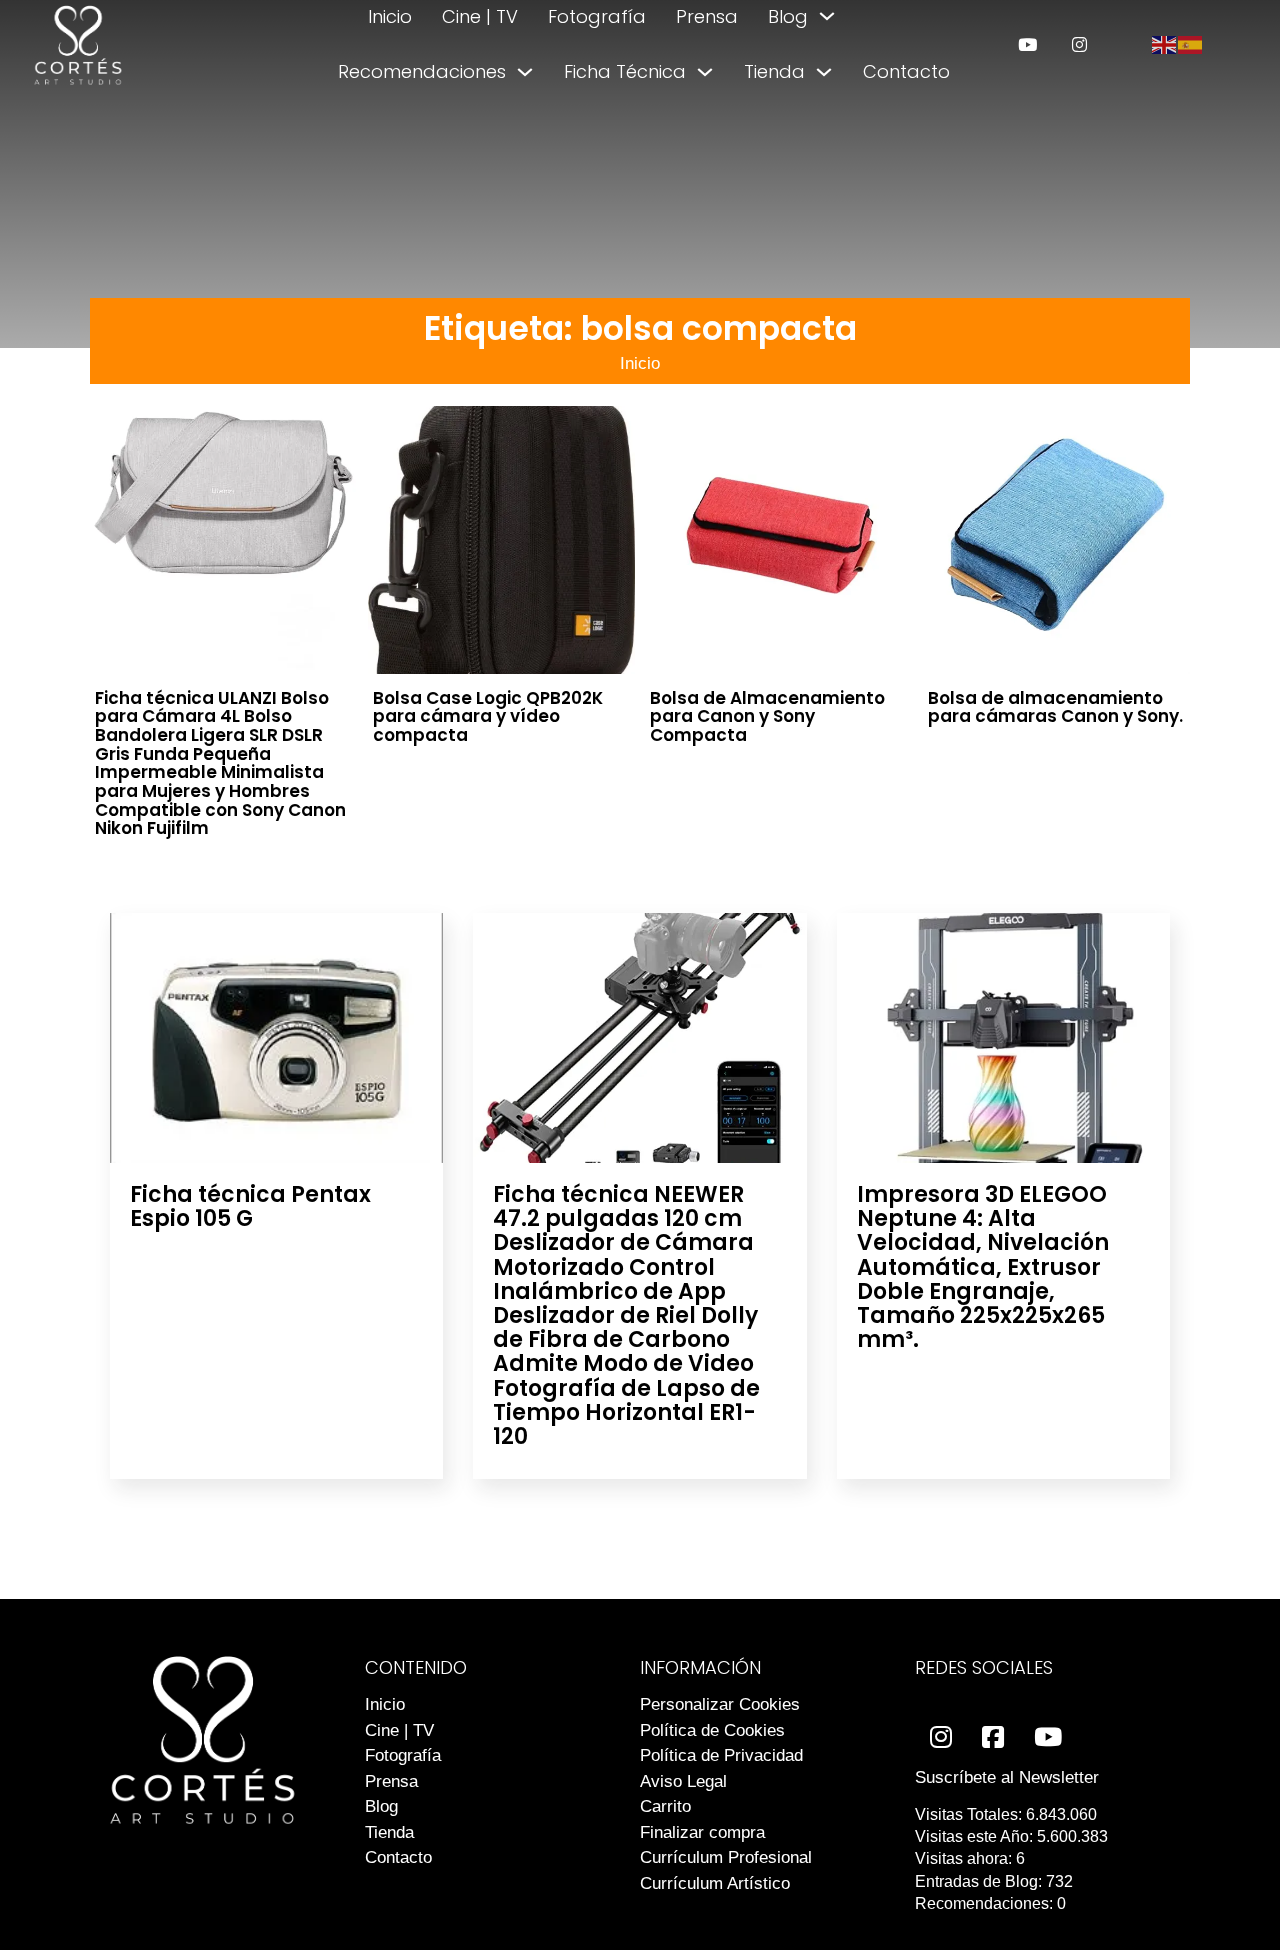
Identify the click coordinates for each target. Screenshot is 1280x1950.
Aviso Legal (683, 1781)
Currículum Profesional (726, 1857)
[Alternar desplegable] (827, 16)
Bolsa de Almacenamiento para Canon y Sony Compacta (767, 716)
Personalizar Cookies (720, 1704)
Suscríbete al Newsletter (1007, 1777)
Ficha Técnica (625, 71)
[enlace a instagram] (1079, 44)
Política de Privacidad (721, 1755)
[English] (1165, 43)
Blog (788, 16)
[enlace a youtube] (1027, 44)
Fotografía (597, 16)
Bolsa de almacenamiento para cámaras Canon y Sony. (1055, 707)
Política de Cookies (712, 1730)
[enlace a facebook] (993, 1737)
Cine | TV (480, 16)
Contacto (906, 71)
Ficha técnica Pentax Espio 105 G (250, 1206)
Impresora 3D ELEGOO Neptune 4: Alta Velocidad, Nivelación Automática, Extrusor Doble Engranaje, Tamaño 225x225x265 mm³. (983, 1267)
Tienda (774, 71)
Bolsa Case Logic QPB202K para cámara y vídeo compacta (488, 716)
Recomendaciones (422, 71)
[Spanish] (1191, 43)
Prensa (707, 16)
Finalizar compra (702, 1832)
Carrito (665, 1806)
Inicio (390, 16)
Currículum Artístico (715, 1883)
